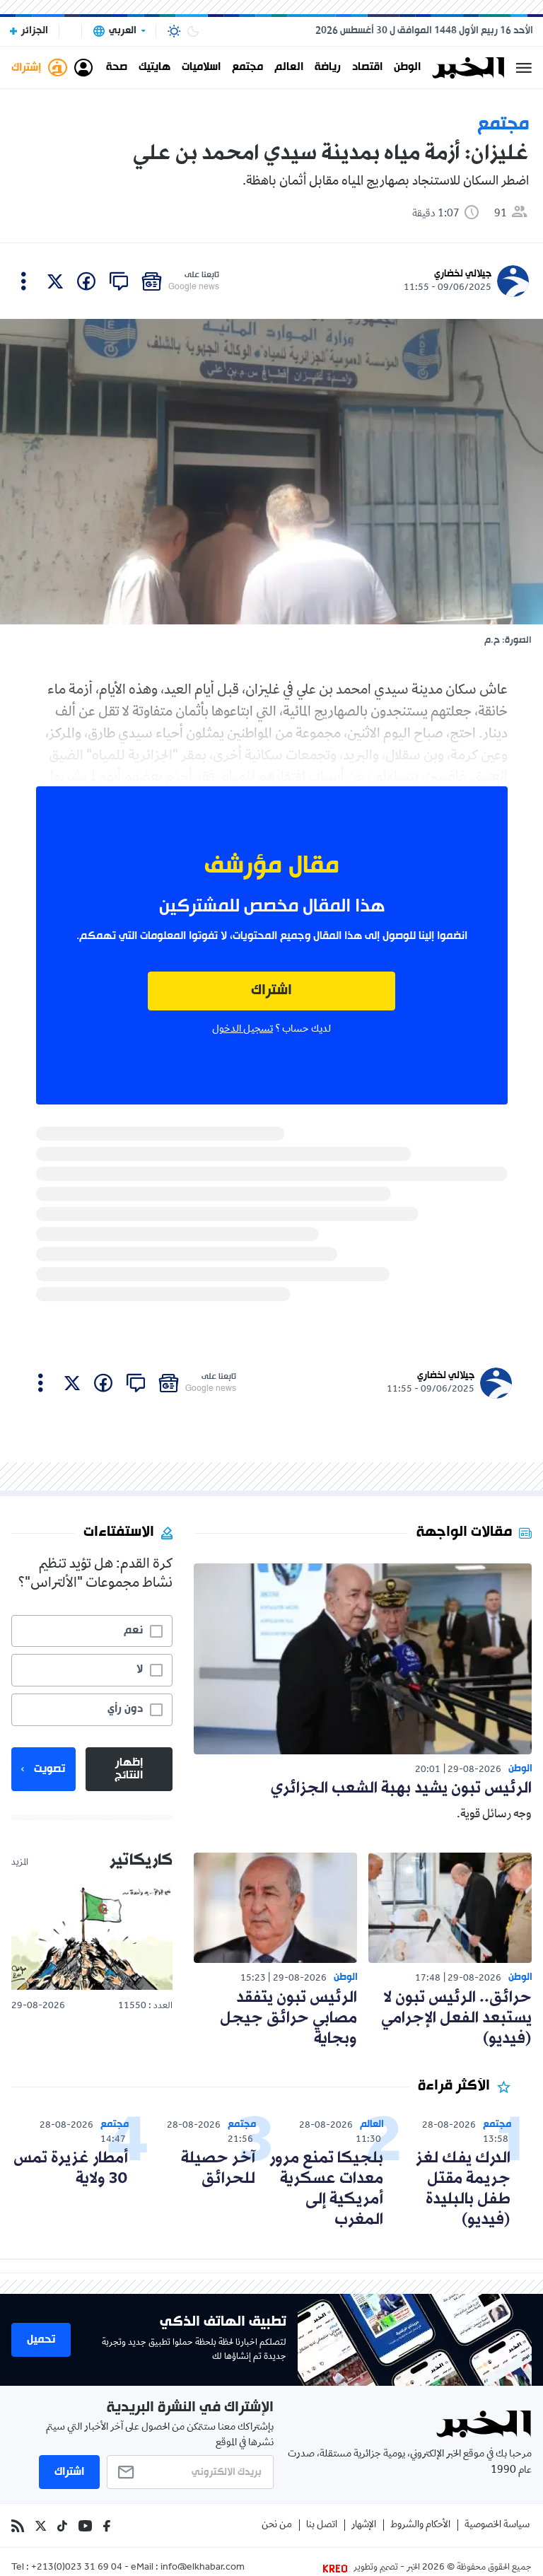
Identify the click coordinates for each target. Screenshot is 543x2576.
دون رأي (125, 1709)
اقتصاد (367, 68)
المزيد (20, 1863)
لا (140, 1669)
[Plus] (24, 281)
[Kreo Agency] (337, 2568)
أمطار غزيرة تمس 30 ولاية (71, 2169)
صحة (117, 68)
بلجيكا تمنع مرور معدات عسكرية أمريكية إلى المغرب (326, 2189)
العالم (289, 68)
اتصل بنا (322, 2525)
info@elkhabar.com (203, 2568)
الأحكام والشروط (420, 2525)
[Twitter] (41, 2526)
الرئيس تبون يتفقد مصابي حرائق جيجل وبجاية (288, 2018)
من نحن (277, 2525)
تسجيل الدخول (243, 1030)
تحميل (41, 2340)
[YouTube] (85, 2526)
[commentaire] (119, 281)
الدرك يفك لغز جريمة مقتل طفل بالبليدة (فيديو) (463, 2189)
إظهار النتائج (129, 1769)
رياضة (328, 68)
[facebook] (86, 281)
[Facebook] (107, 2526)
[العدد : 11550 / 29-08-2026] (92, 1937)
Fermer (524, 68)
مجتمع (247, 68)
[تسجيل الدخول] (83, 68)
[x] (55, 281)
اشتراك (271, 991)
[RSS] (18, 2526)
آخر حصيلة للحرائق (218, 2169)
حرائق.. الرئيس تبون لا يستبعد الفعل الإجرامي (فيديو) (456, 2018)
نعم (133, 1631)
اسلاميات (201, 68)
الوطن (407, 68)
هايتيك (154, 68)
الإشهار (364, 2525)
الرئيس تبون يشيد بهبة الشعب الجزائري (401, 1789)
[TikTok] (62, 2526)
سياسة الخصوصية (497, 2525)
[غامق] (193, 31)
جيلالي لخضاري (463, 274)
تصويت (49, 1769)
